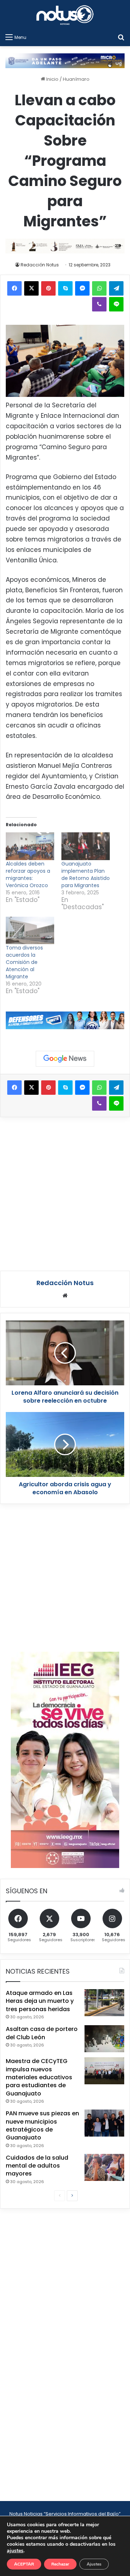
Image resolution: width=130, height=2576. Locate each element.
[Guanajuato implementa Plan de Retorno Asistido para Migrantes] (86, 846)
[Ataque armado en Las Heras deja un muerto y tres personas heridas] (104, 2003)
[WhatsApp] (99, 288)
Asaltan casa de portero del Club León (42, 2033)
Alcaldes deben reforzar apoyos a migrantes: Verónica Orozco (28, 875)
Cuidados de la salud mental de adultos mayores (37, 2166)
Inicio (52, 79)
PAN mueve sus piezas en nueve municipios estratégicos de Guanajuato (42, 2125)
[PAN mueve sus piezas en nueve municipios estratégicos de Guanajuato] (104, 2123)
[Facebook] (14, 288)
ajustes (15, 2551)
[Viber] (99, 304)
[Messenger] (82, 288)
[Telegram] (116, 288)
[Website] (65, 1296)
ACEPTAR (24, 2564)
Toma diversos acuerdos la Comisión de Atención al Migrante (24, 962)
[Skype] (65, 288)
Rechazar (60, 2564)
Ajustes (94, 2564)
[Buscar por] (121, 37)
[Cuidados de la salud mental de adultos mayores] (104, 2167)
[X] (31, 288)
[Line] (116, 304)
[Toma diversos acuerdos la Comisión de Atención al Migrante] (30, 931)
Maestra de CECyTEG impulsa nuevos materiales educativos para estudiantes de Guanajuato (39, 2077)
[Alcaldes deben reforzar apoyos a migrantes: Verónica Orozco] (30, 846)
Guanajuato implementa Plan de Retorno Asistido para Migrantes (86, 875)
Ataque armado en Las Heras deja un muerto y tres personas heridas (40, 2001)
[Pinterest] (48, 288)
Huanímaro (76, 79)
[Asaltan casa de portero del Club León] (104, 2039)
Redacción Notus (40, 265)
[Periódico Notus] (65, 15)
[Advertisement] (65, 1193)
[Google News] (65, 1059)
